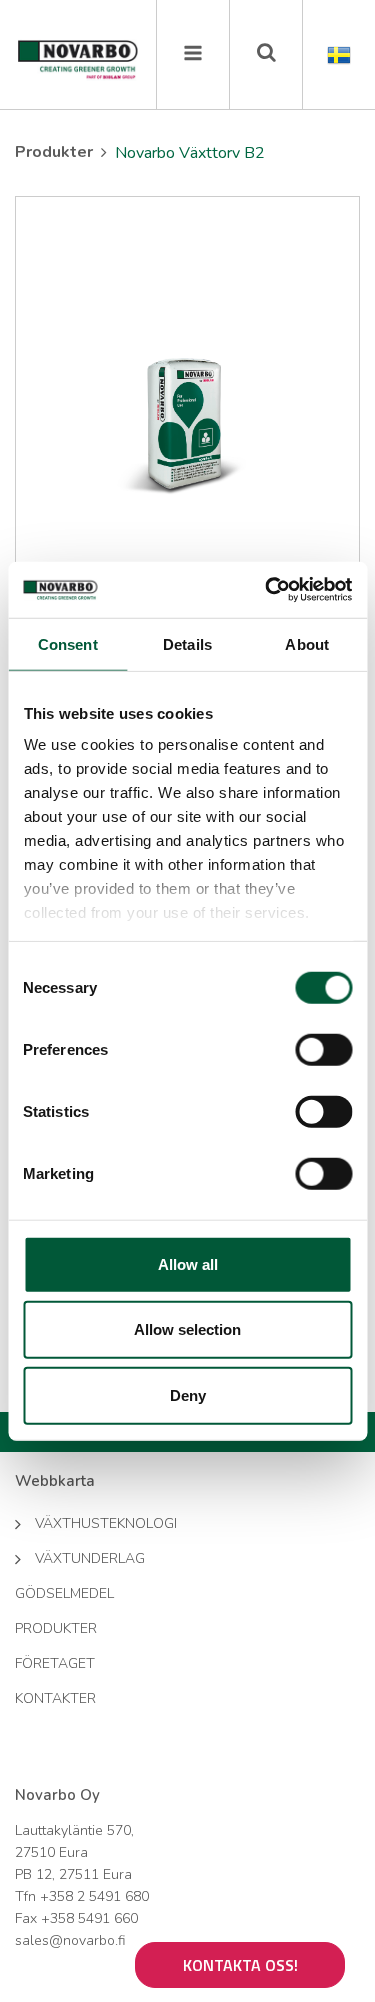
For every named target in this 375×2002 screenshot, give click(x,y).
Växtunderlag (90, 1558)
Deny (188, 1394)
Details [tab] (187, 643)
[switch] (323, 1049)
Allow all (188, 1263)
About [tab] (307, 643)
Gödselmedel (64, 1593)
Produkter (54, 152)
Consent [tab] (68, 643)
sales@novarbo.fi (70, 1940)
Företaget (55, 1663)
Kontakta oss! (240, 1965)
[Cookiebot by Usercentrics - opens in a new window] (267, 590)
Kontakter (55, 1698)
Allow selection (187, 1329)
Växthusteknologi (106, 1523)
